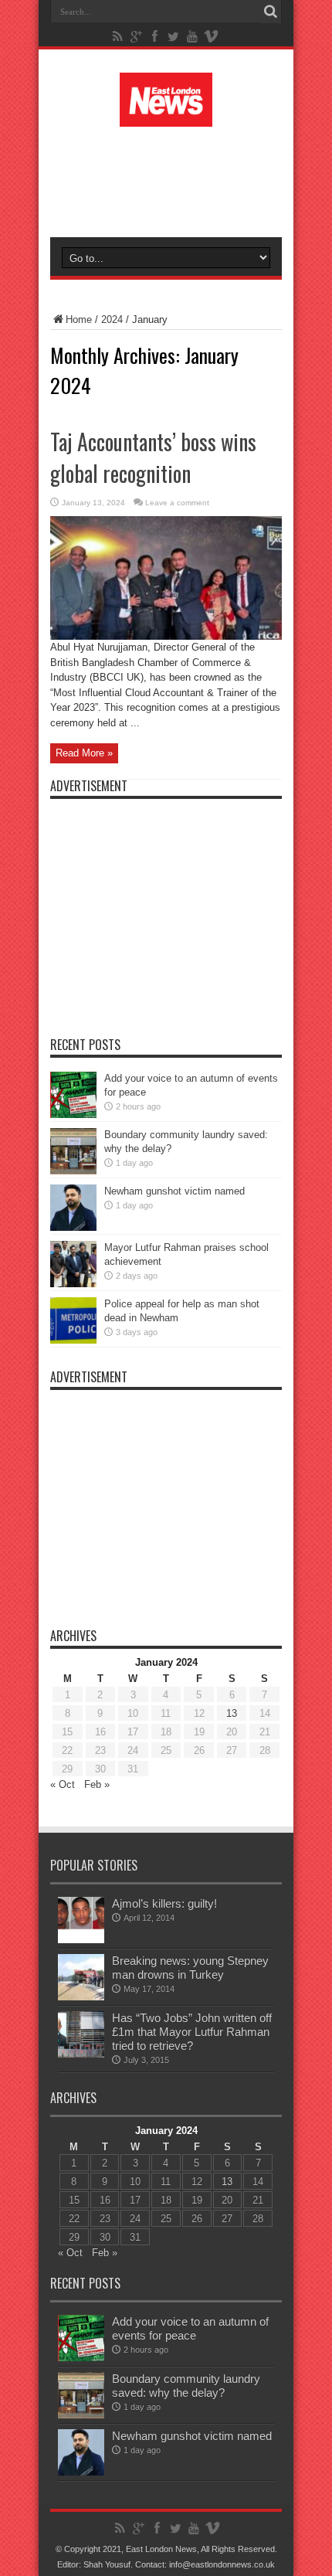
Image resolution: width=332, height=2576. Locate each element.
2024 (112, 319)
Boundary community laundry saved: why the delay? (186, 2386)
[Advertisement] (174, 179)
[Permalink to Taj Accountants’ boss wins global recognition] (166, 636)
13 (232, 1713)
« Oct (63, 1784)
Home (79, 319)
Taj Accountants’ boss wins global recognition (153, 457)
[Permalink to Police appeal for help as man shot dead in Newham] (73, 1340)
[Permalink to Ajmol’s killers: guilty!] (81, 1940)
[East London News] (166, 115)
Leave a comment (177, 503)
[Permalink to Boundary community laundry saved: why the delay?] (73, 1171)
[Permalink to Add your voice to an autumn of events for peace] (73, 1115)
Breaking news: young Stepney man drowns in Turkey (190, 1968)
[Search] (270, 12)
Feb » (97, 1784)
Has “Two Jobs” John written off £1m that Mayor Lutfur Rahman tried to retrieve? (192, 2032)
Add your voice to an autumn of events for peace (190, 2328)
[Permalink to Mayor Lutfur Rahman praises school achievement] (73, 1284)
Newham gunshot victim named (174, 1191)
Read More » (84, 753)
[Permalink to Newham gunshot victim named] (73, 1227)
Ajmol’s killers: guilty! (164, 1903)
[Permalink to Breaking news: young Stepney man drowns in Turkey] (81, 1997)
